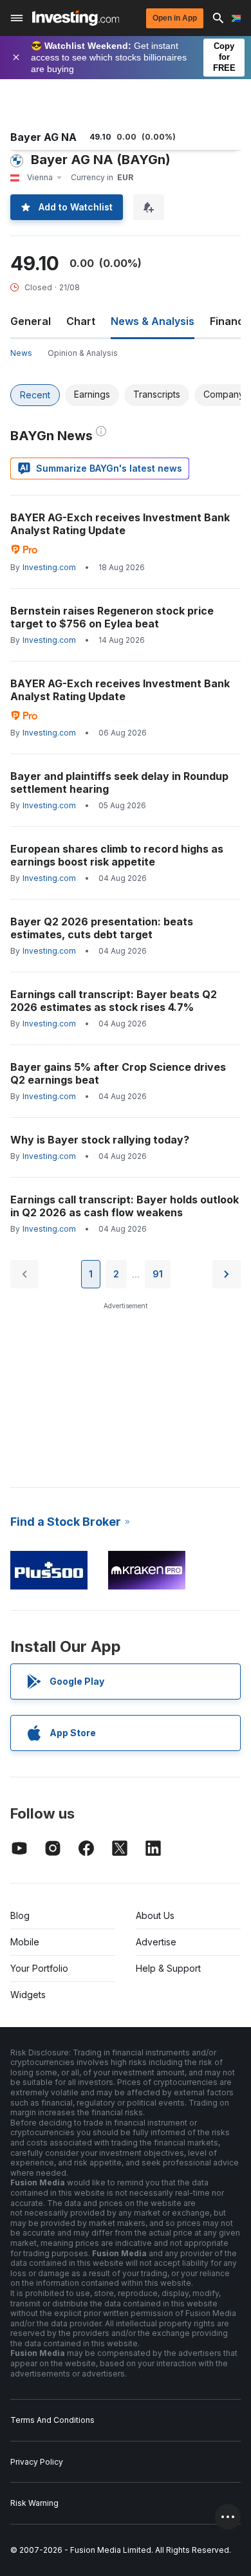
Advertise (156, 1942)
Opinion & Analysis (83, 353)
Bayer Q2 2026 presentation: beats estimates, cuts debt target (102, 928)
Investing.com (49, 567)
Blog (20, 1915)
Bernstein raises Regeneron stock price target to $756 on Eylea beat (112, 617)
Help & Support (168, 1968)
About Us (155, 1915)
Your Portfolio (39, 1968)
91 (158, 1274)
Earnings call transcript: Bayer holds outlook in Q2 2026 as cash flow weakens (125, 1206)
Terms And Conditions (52, 2420)
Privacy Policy (37, 2462)
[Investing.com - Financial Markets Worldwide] (76, 18)
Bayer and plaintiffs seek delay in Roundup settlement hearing (119, 783)
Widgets (28, 1995)
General (31, 321)
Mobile (25, 1942)
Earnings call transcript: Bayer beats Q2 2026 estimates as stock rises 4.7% (114, 1001)
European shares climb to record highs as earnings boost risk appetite (117, 855)
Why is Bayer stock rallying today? (100, 1140)
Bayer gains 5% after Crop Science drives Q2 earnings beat (118, 1073)
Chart (81, 321)
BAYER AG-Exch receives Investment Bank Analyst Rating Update (120, 524)
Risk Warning (34, 2503)
